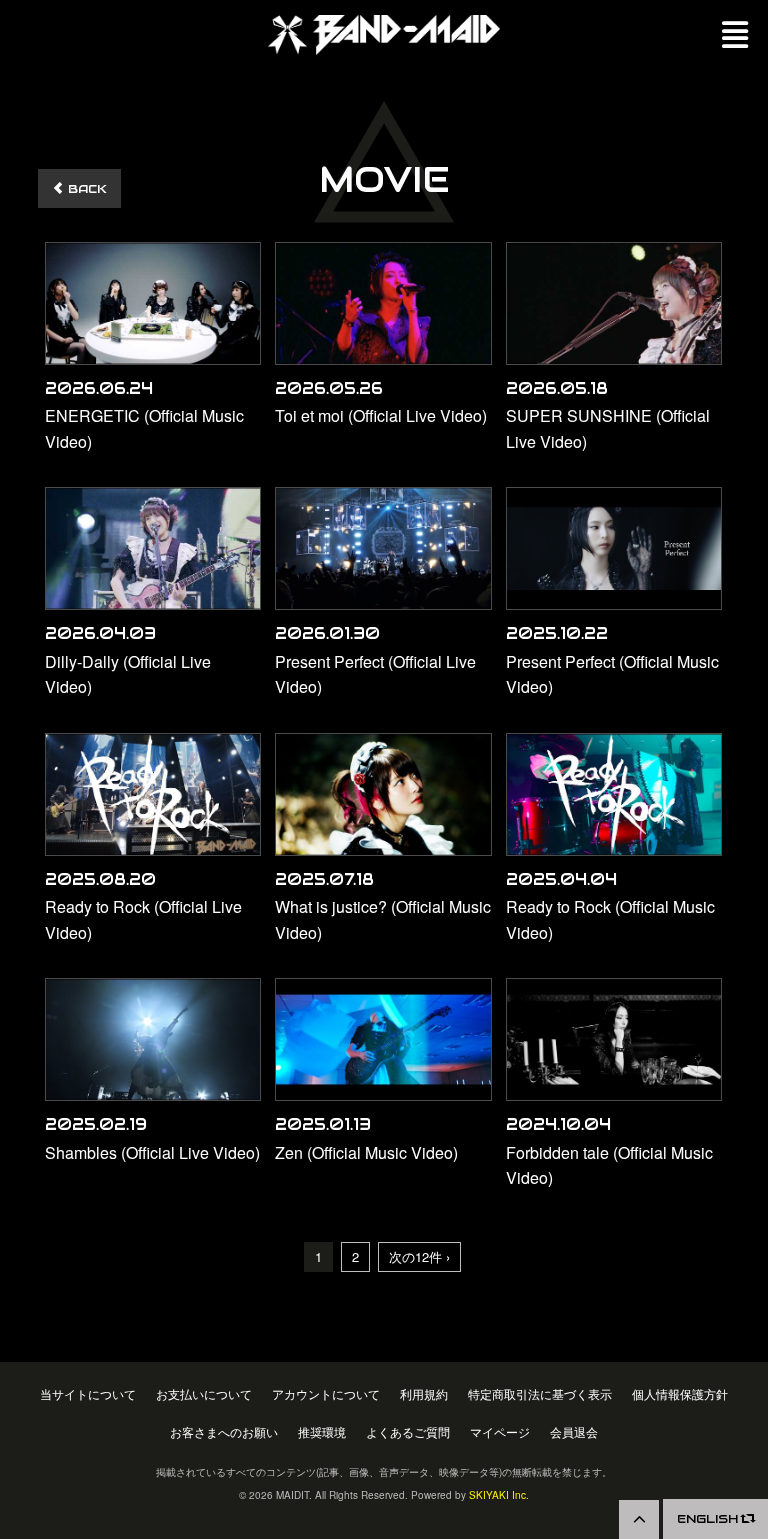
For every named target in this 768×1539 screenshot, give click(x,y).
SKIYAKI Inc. (499, 1495)
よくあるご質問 (408, 1432)
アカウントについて (326, 1394)
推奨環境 (322, 1432)
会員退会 (574, 1432)
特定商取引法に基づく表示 (540, 1394)
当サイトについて (88, 1394)
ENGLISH (709, 1518)
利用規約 (424, 1394)
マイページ (500, 1432)
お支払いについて (204, 1394)
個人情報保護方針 (680, 1394)
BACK (85, 188)
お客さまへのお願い (224, 1432)
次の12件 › (419, 1256)
